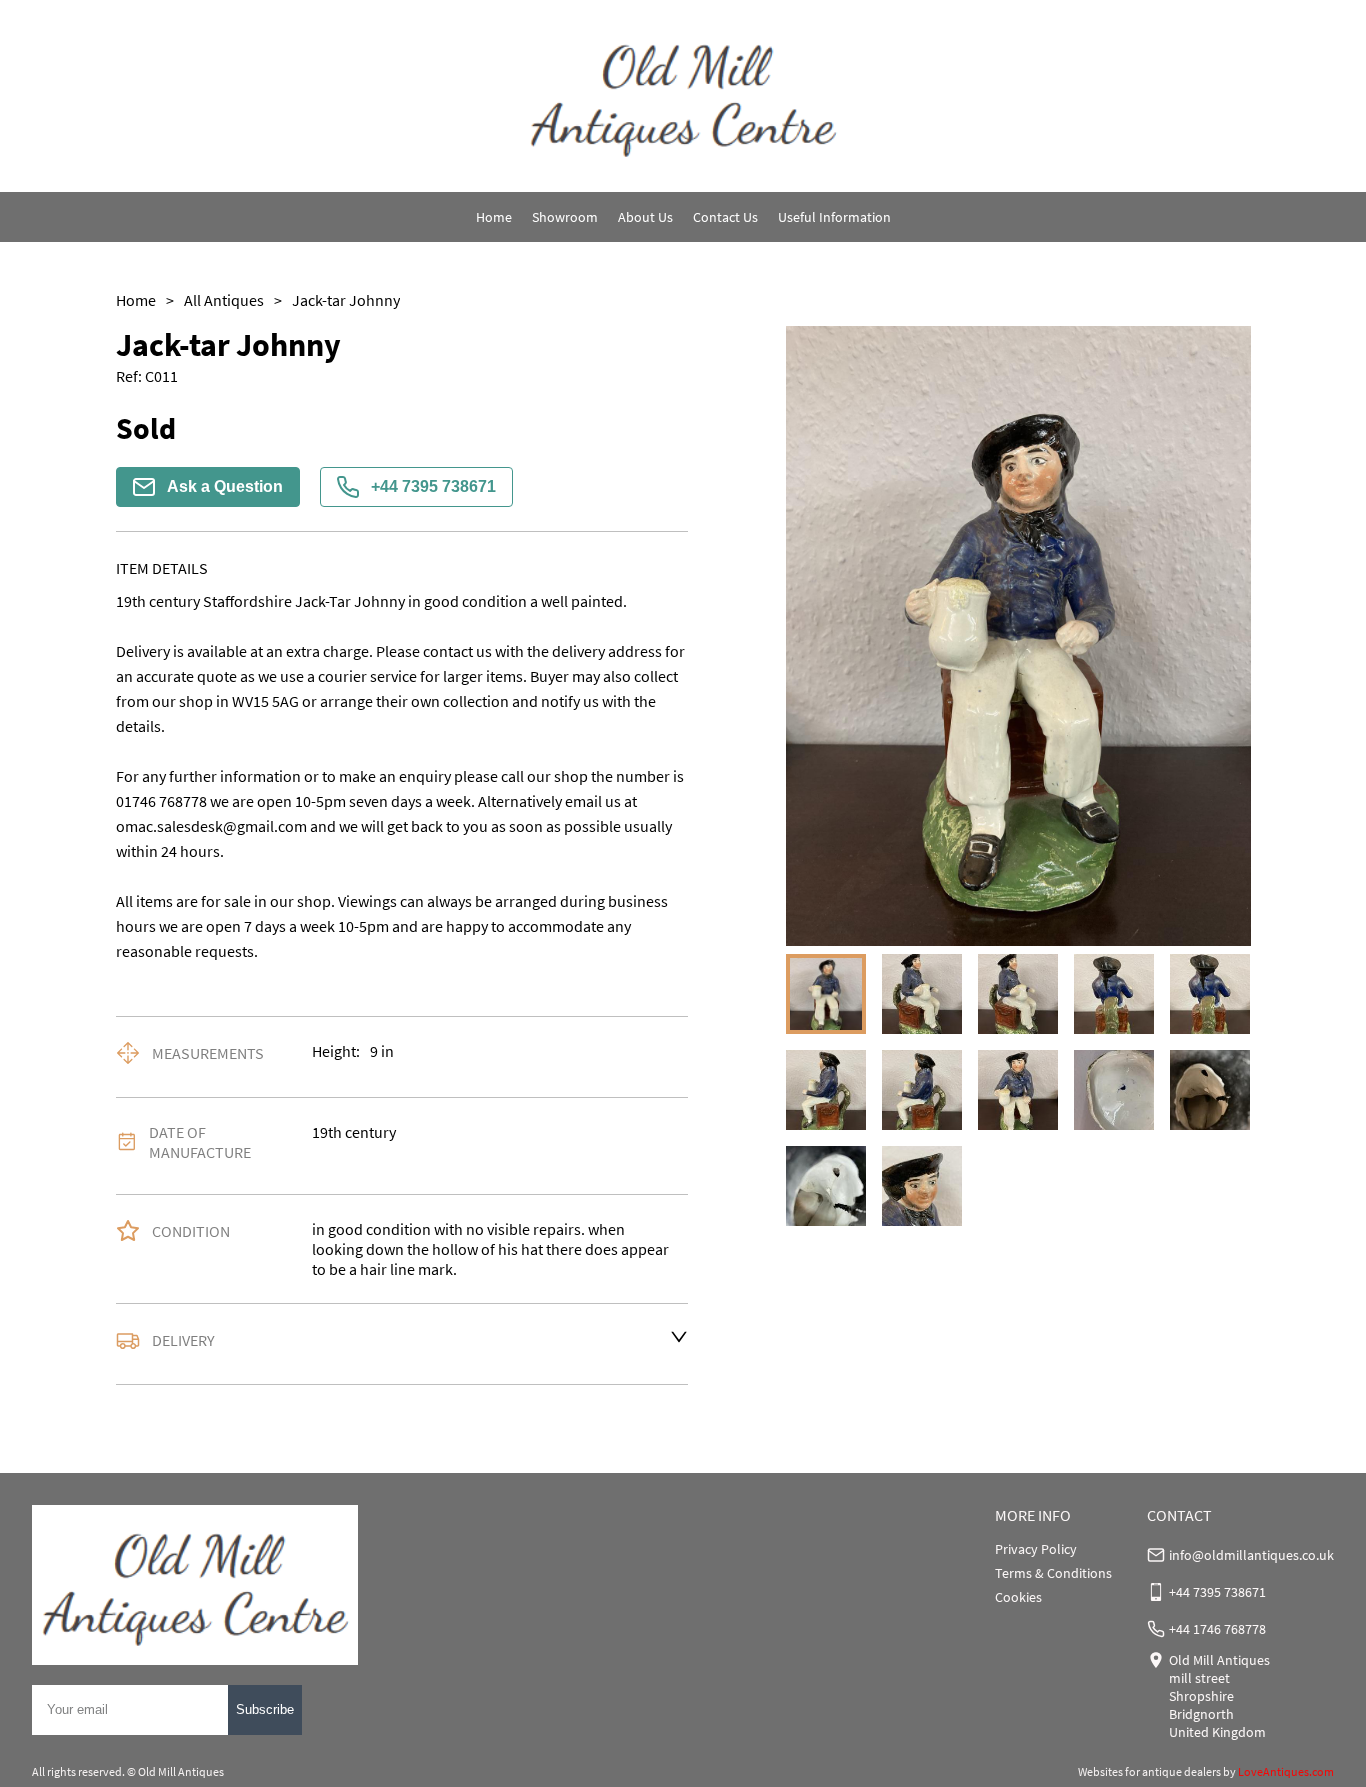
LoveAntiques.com (1286, 1771)
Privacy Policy (1036, 1549)
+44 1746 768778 (1217, 1629)
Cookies (1018, 1597)
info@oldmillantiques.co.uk (1251, 1555)
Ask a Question (225, 486)
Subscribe (265, 1709)
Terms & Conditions (1053, 1573)
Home (494, 217)
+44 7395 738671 (433, 486)
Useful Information (834, 217)
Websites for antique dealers (1149, 1771)
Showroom (565, 217)
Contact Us (725, 217)
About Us (645, 217)
